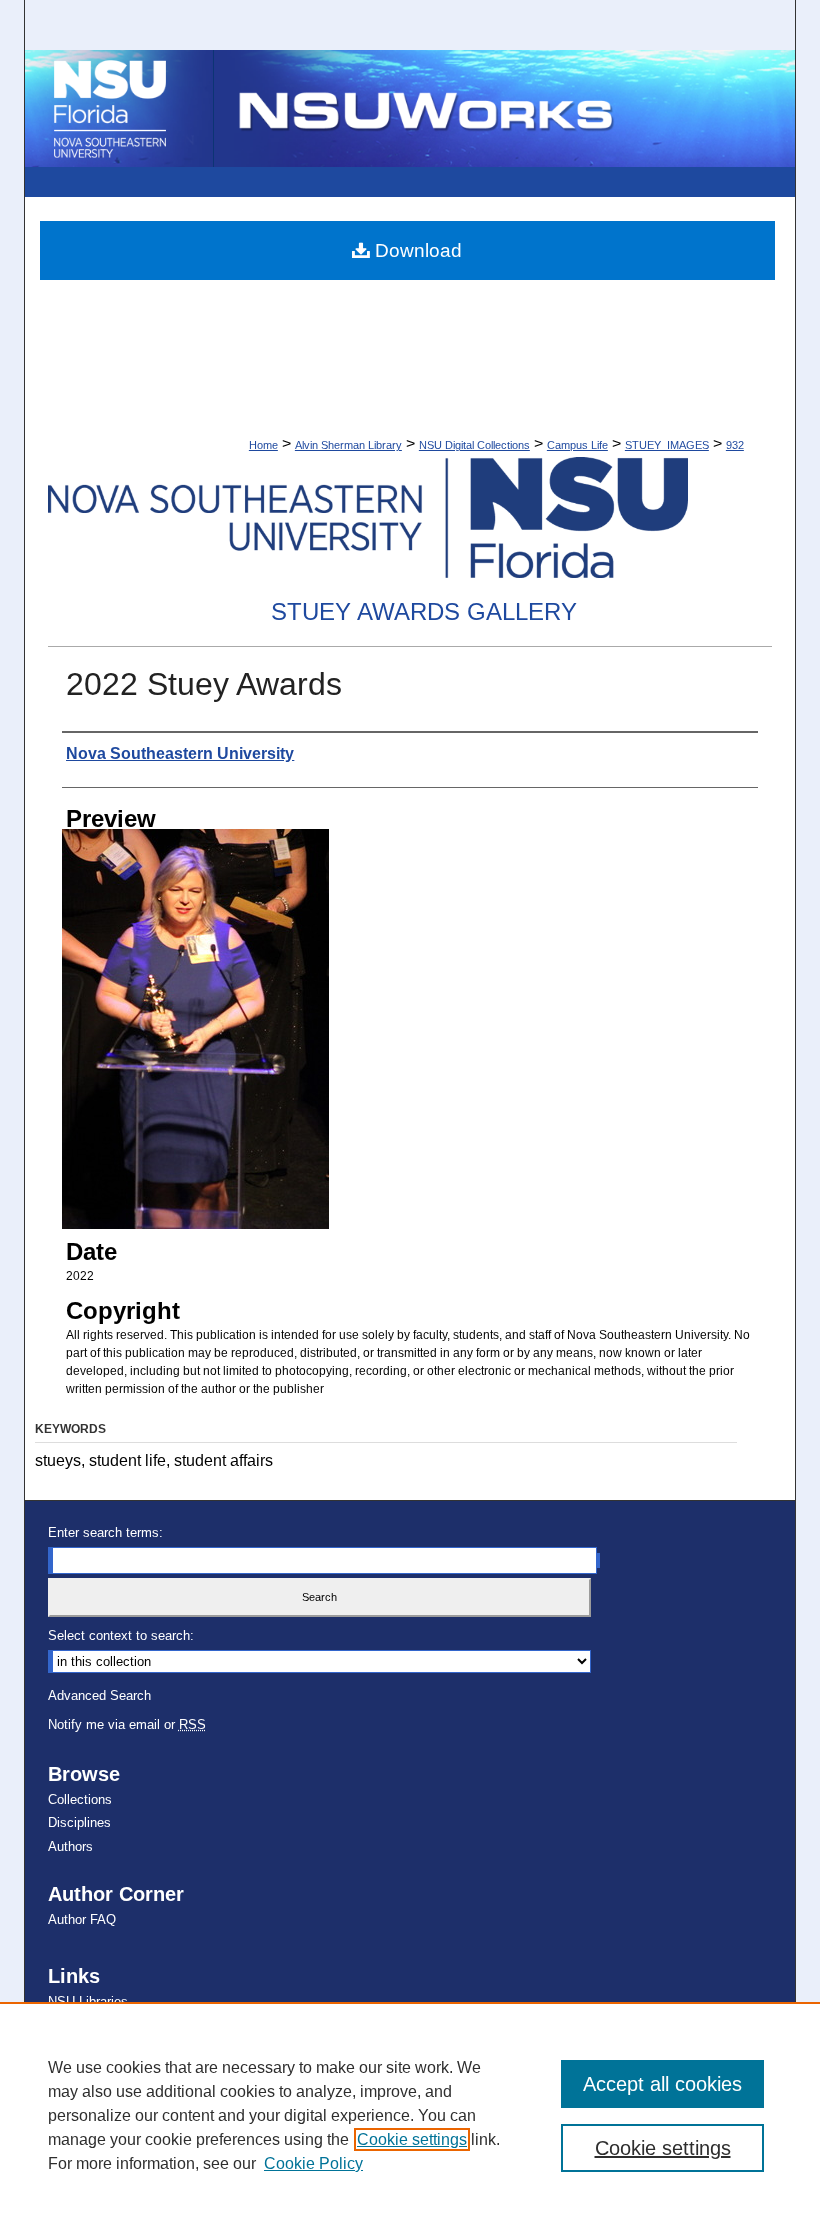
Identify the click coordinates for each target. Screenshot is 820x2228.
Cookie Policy (313, 2163)
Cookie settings (412, 2139)
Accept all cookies (662, 2084)
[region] (410, 2115)
